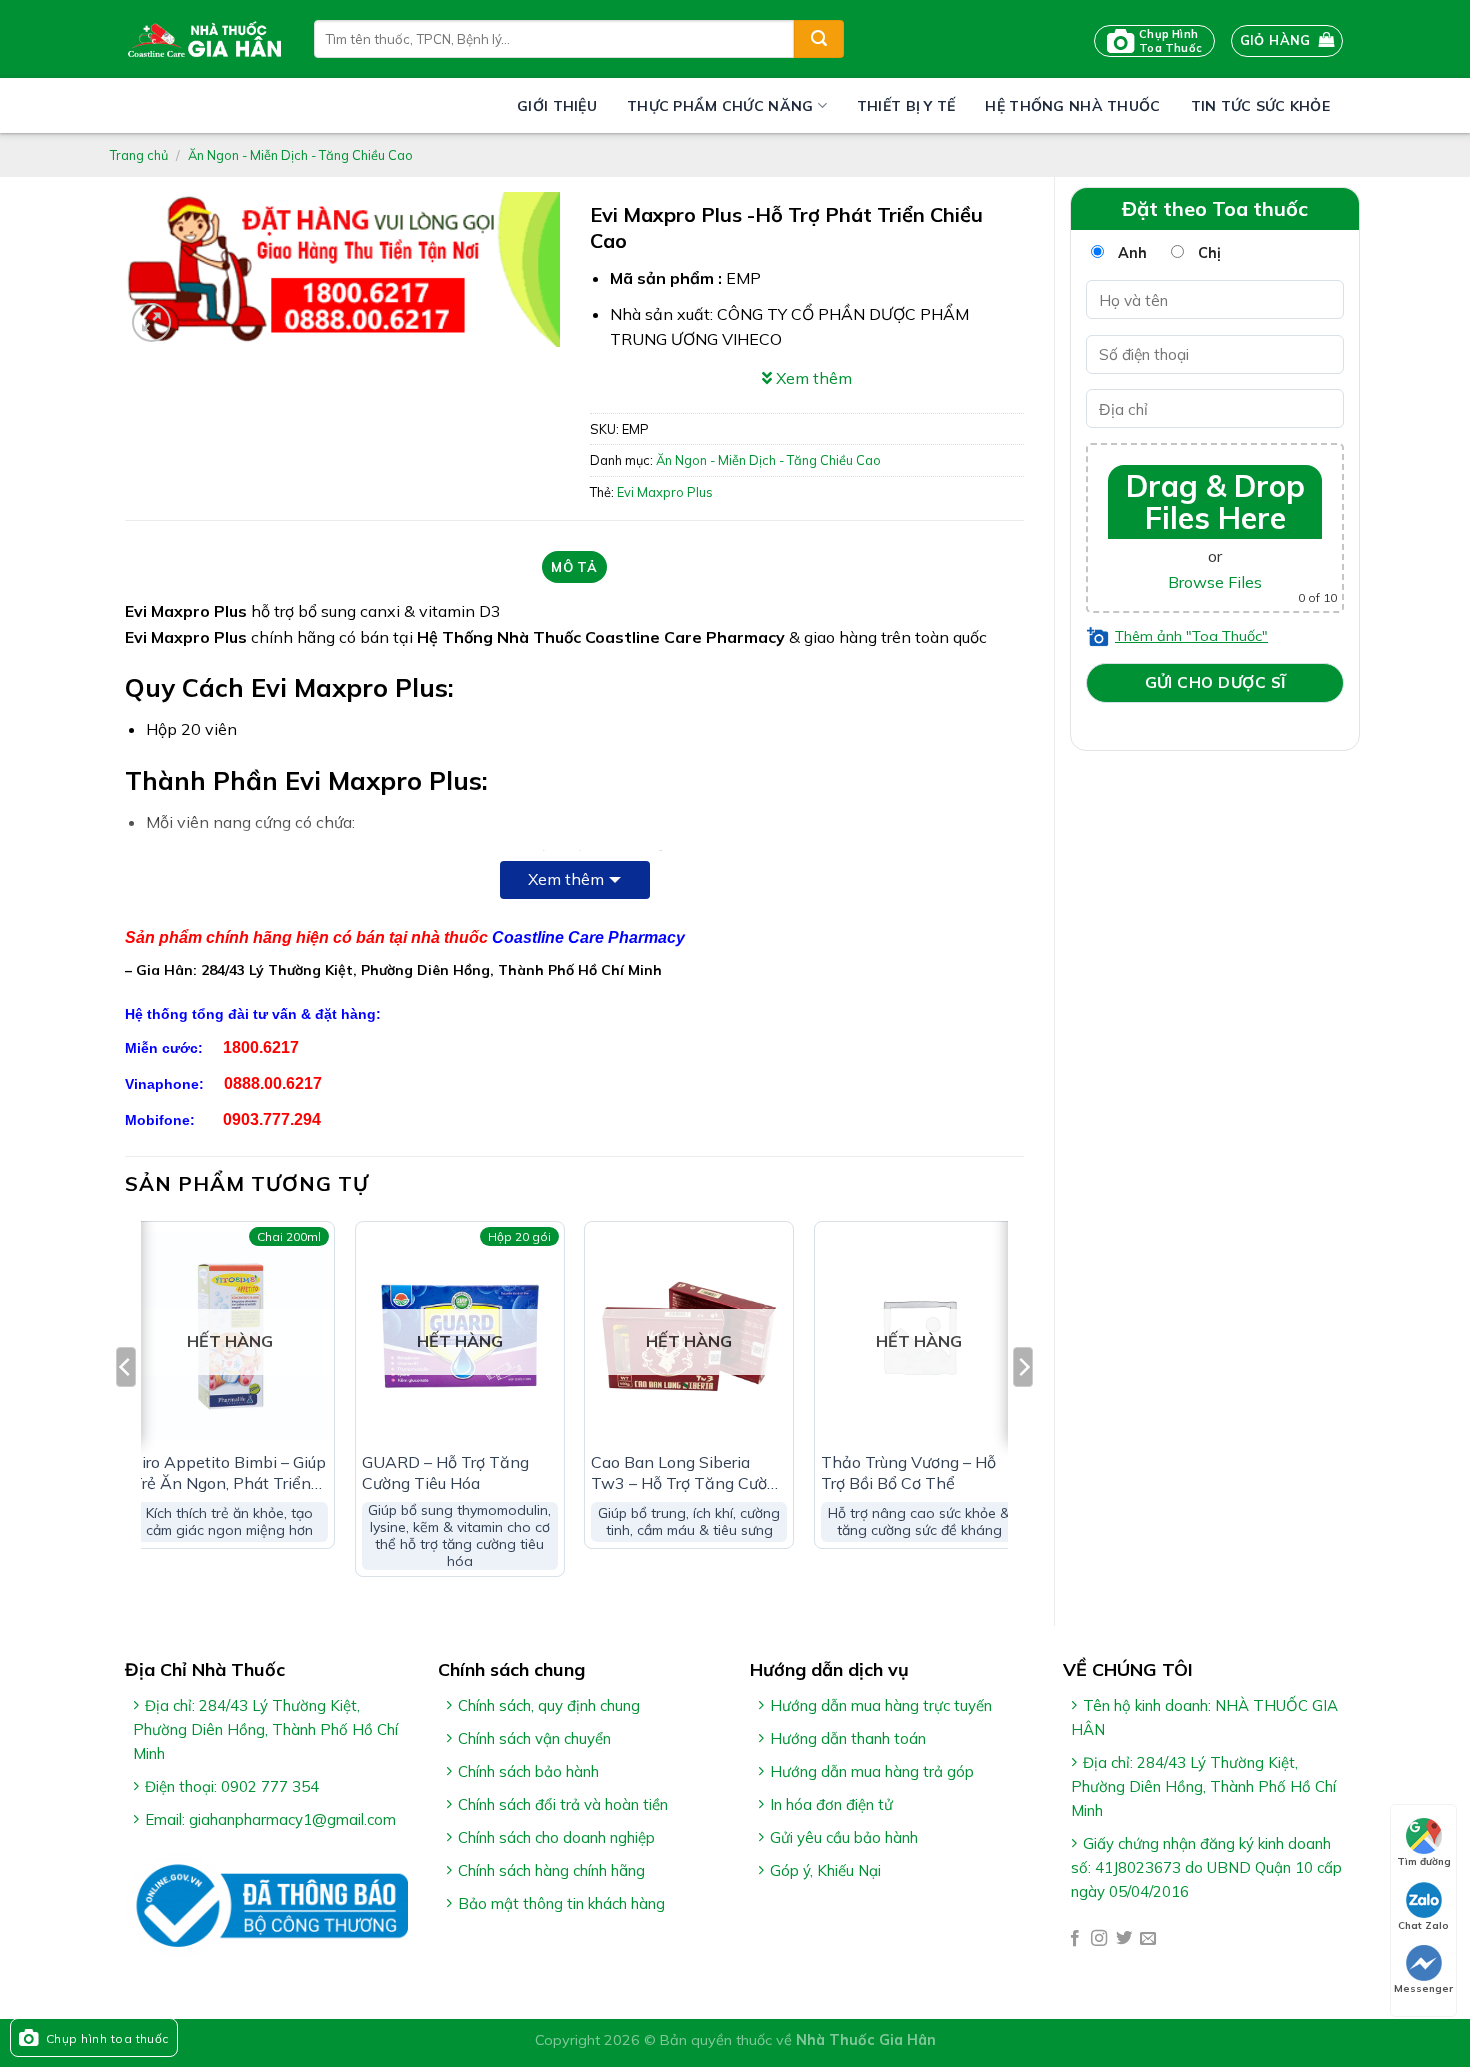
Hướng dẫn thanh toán (848, 1738)
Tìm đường (1424, 1861)
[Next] (1023, 1406)
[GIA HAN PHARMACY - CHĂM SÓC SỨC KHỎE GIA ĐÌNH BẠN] (204, 39)
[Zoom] (151, 322)
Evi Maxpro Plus (665, 492)
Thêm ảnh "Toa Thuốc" (1191, 636)
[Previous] (126, 1406)
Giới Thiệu (557, 106)
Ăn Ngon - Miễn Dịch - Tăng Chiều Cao (300, 155)
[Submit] (819, 39)
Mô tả (574, 567)
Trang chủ (139, 155)
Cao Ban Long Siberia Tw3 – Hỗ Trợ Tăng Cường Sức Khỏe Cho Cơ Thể (688, 1473)
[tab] (574, 567)
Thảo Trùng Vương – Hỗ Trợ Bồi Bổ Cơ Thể (908, 1472)
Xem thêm (566, 879)
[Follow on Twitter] (1124, 1939)
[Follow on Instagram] (1099, 1939)
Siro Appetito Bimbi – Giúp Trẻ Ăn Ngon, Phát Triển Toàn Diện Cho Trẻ (229, 1473)
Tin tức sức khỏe (1260, 106)
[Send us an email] (1148, 1939)
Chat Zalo (1423, 1925)
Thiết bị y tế (906, 106)
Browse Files (1215, 582)
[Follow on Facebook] (1075, 1939)
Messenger (1423, 1988)
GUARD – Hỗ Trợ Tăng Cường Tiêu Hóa (445, 1472)
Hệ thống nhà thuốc (1072, 106)
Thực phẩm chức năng (720, 106)
